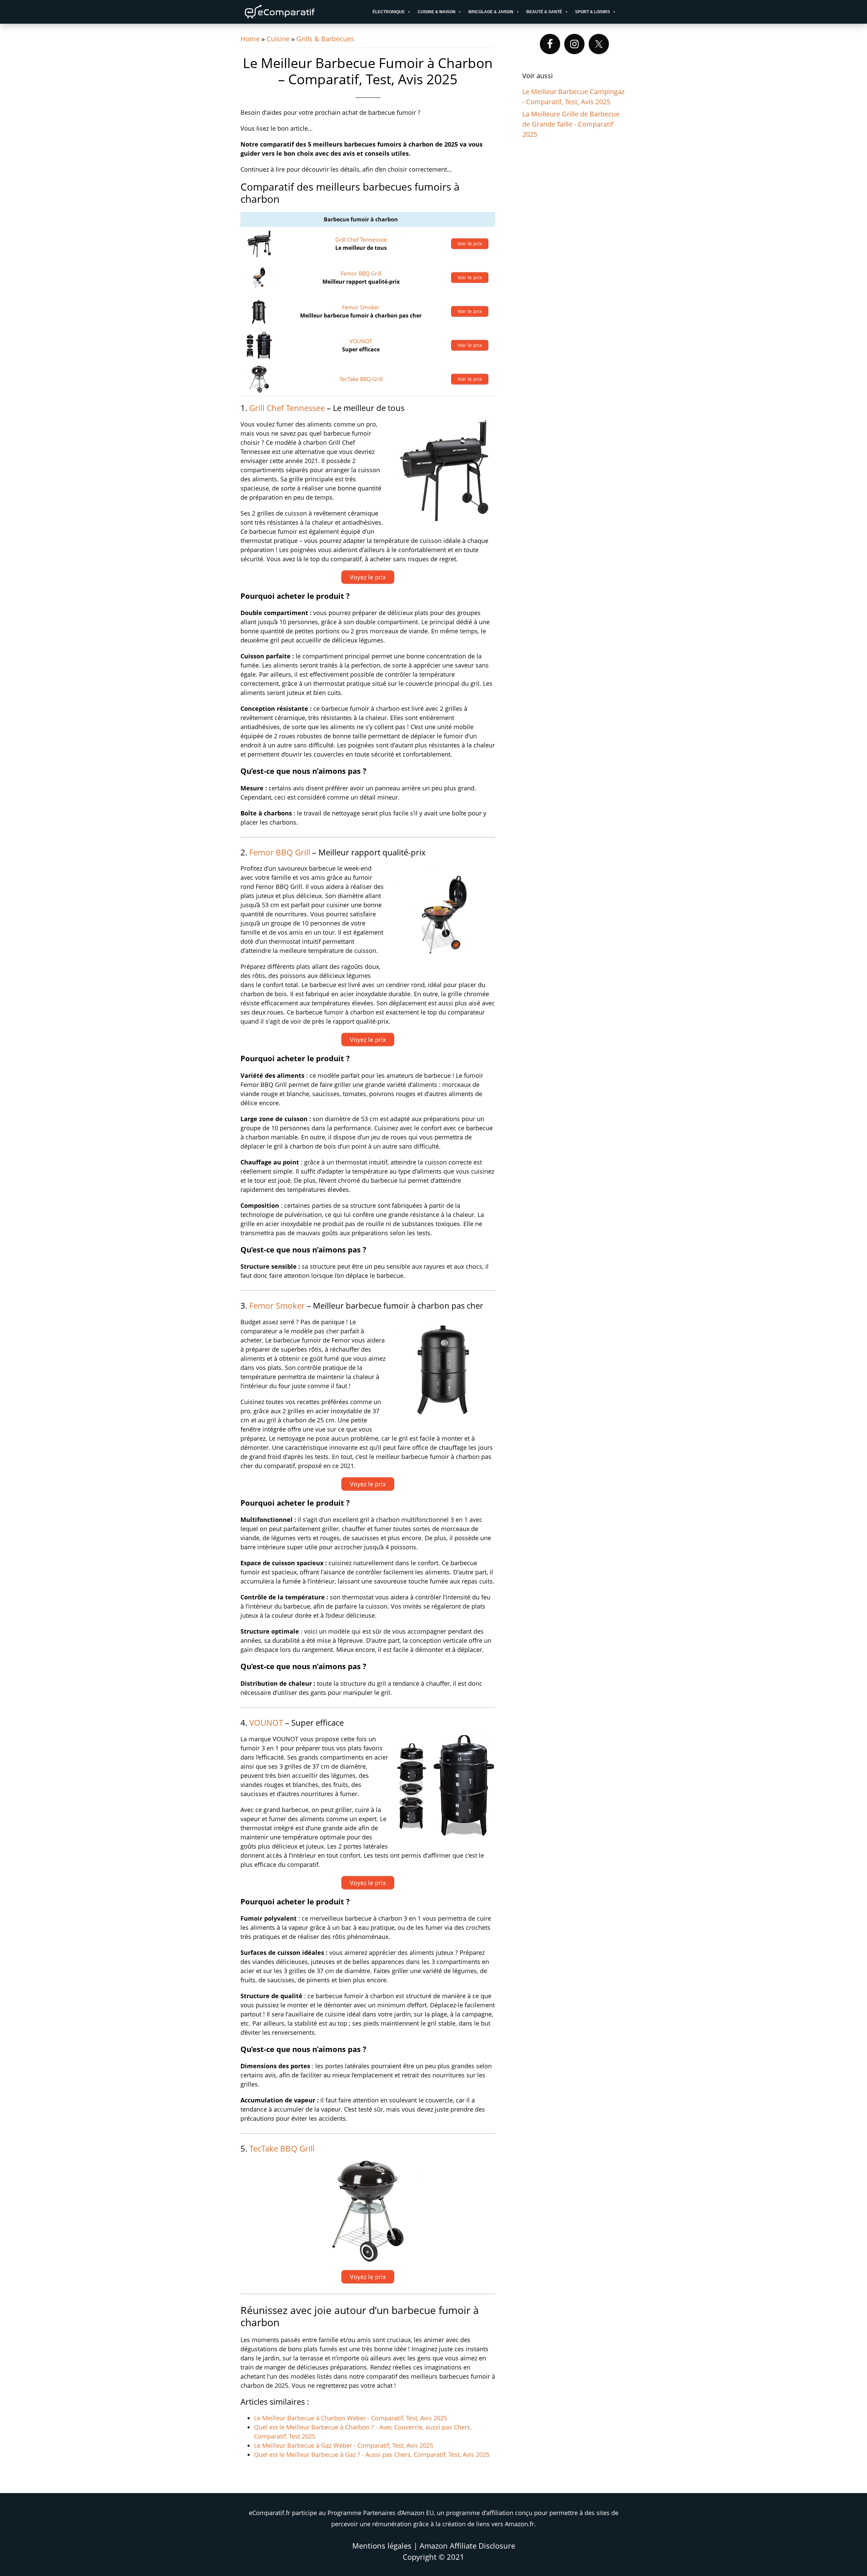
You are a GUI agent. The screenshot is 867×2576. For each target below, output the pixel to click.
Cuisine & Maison (437, 12)
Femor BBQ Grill (361, 274)
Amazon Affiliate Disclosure (467, 2546)
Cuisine (278, 39)
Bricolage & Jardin (491, 12)
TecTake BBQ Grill (361, 379)
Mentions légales (382, 2546)
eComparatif (301, 12)
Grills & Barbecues (325, 39)
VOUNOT (361, 341)
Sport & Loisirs (593, 12)
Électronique (389, 12)
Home (250, 39)
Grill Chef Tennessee (361, 240)
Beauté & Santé (544, 12)
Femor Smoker (361, 307)
